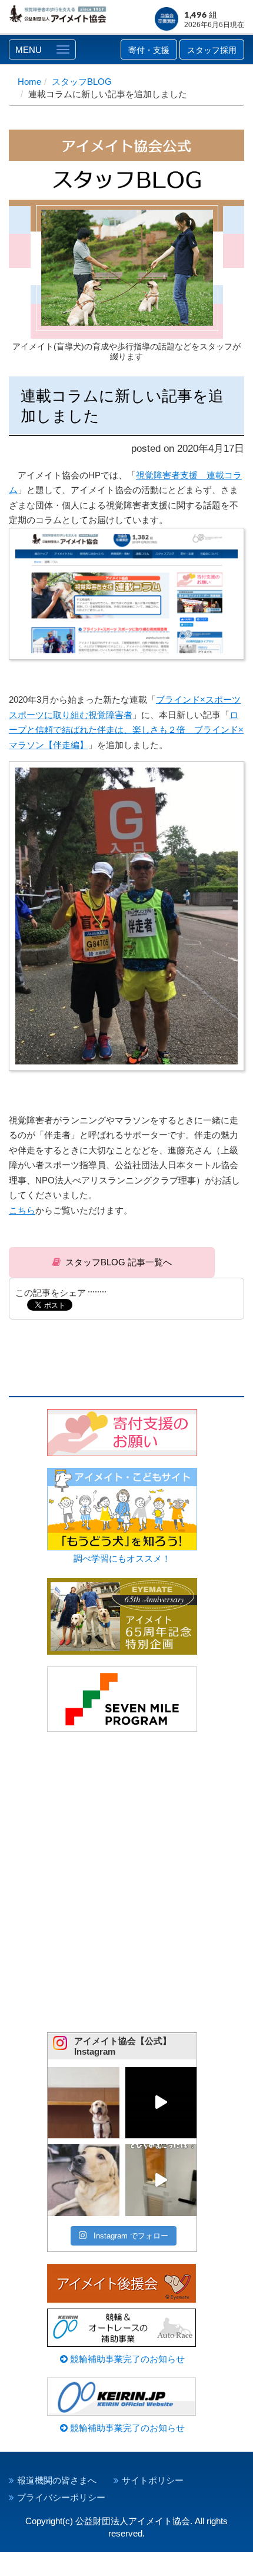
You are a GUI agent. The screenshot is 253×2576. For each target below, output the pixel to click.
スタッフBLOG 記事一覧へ (119, 1262)
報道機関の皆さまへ (57, 2480)
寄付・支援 (149, 50)
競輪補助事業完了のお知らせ (126, 2359)
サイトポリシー (153, 2480)
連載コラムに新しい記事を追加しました (122, 406)
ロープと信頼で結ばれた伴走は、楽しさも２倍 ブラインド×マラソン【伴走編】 (126, 730)
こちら (22, 1210)
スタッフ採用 (212, 50)
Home (29, 82)
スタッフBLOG (82, 82)
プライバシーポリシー (61, 2497)
